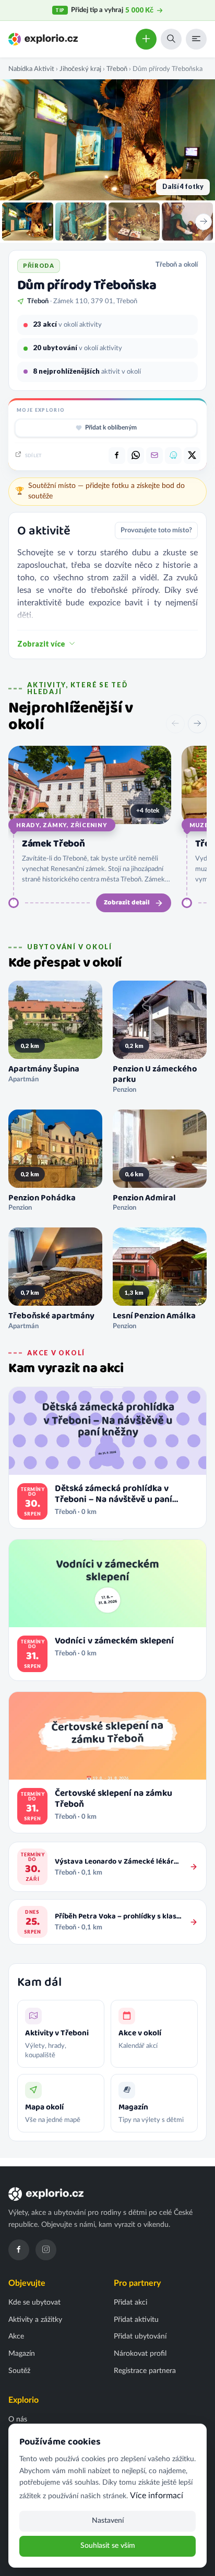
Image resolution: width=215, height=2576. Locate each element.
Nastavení (108, 2521)
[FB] (117, 456)
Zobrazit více (41, 644)
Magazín (22, 2354)
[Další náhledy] (204, 222)
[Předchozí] (175, 724)
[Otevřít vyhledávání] (171, 39)
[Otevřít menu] (196, 39)
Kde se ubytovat (34, 2303)
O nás (18, 2419)
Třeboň (117, 69)
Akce (16, 2336)
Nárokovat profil (140, 2354)
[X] (192, 456)
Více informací (157, 2496)
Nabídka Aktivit (31, 69)
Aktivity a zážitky (35, 2320)
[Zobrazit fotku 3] (134, 222)
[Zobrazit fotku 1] (28, 222)
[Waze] (173, 456)
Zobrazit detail (127, 903)
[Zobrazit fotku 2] (81, 222)
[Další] (197, 724)
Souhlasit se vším (108, 2546)
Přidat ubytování (140, 2336)
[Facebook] (19, 2250)
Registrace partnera (145, 2371)
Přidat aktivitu (136, 2320)
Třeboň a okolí (177, 265)
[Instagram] (46, 2250)
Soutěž (19, 2371)
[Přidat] (146, 39)
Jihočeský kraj (80, 69)
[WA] (136, 456)
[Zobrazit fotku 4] (187, 222)
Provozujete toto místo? (156, 530)
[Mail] (154, 456)
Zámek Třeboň (53, 844)
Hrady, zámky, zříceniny (62, 825)
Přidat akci (130, 2303)
